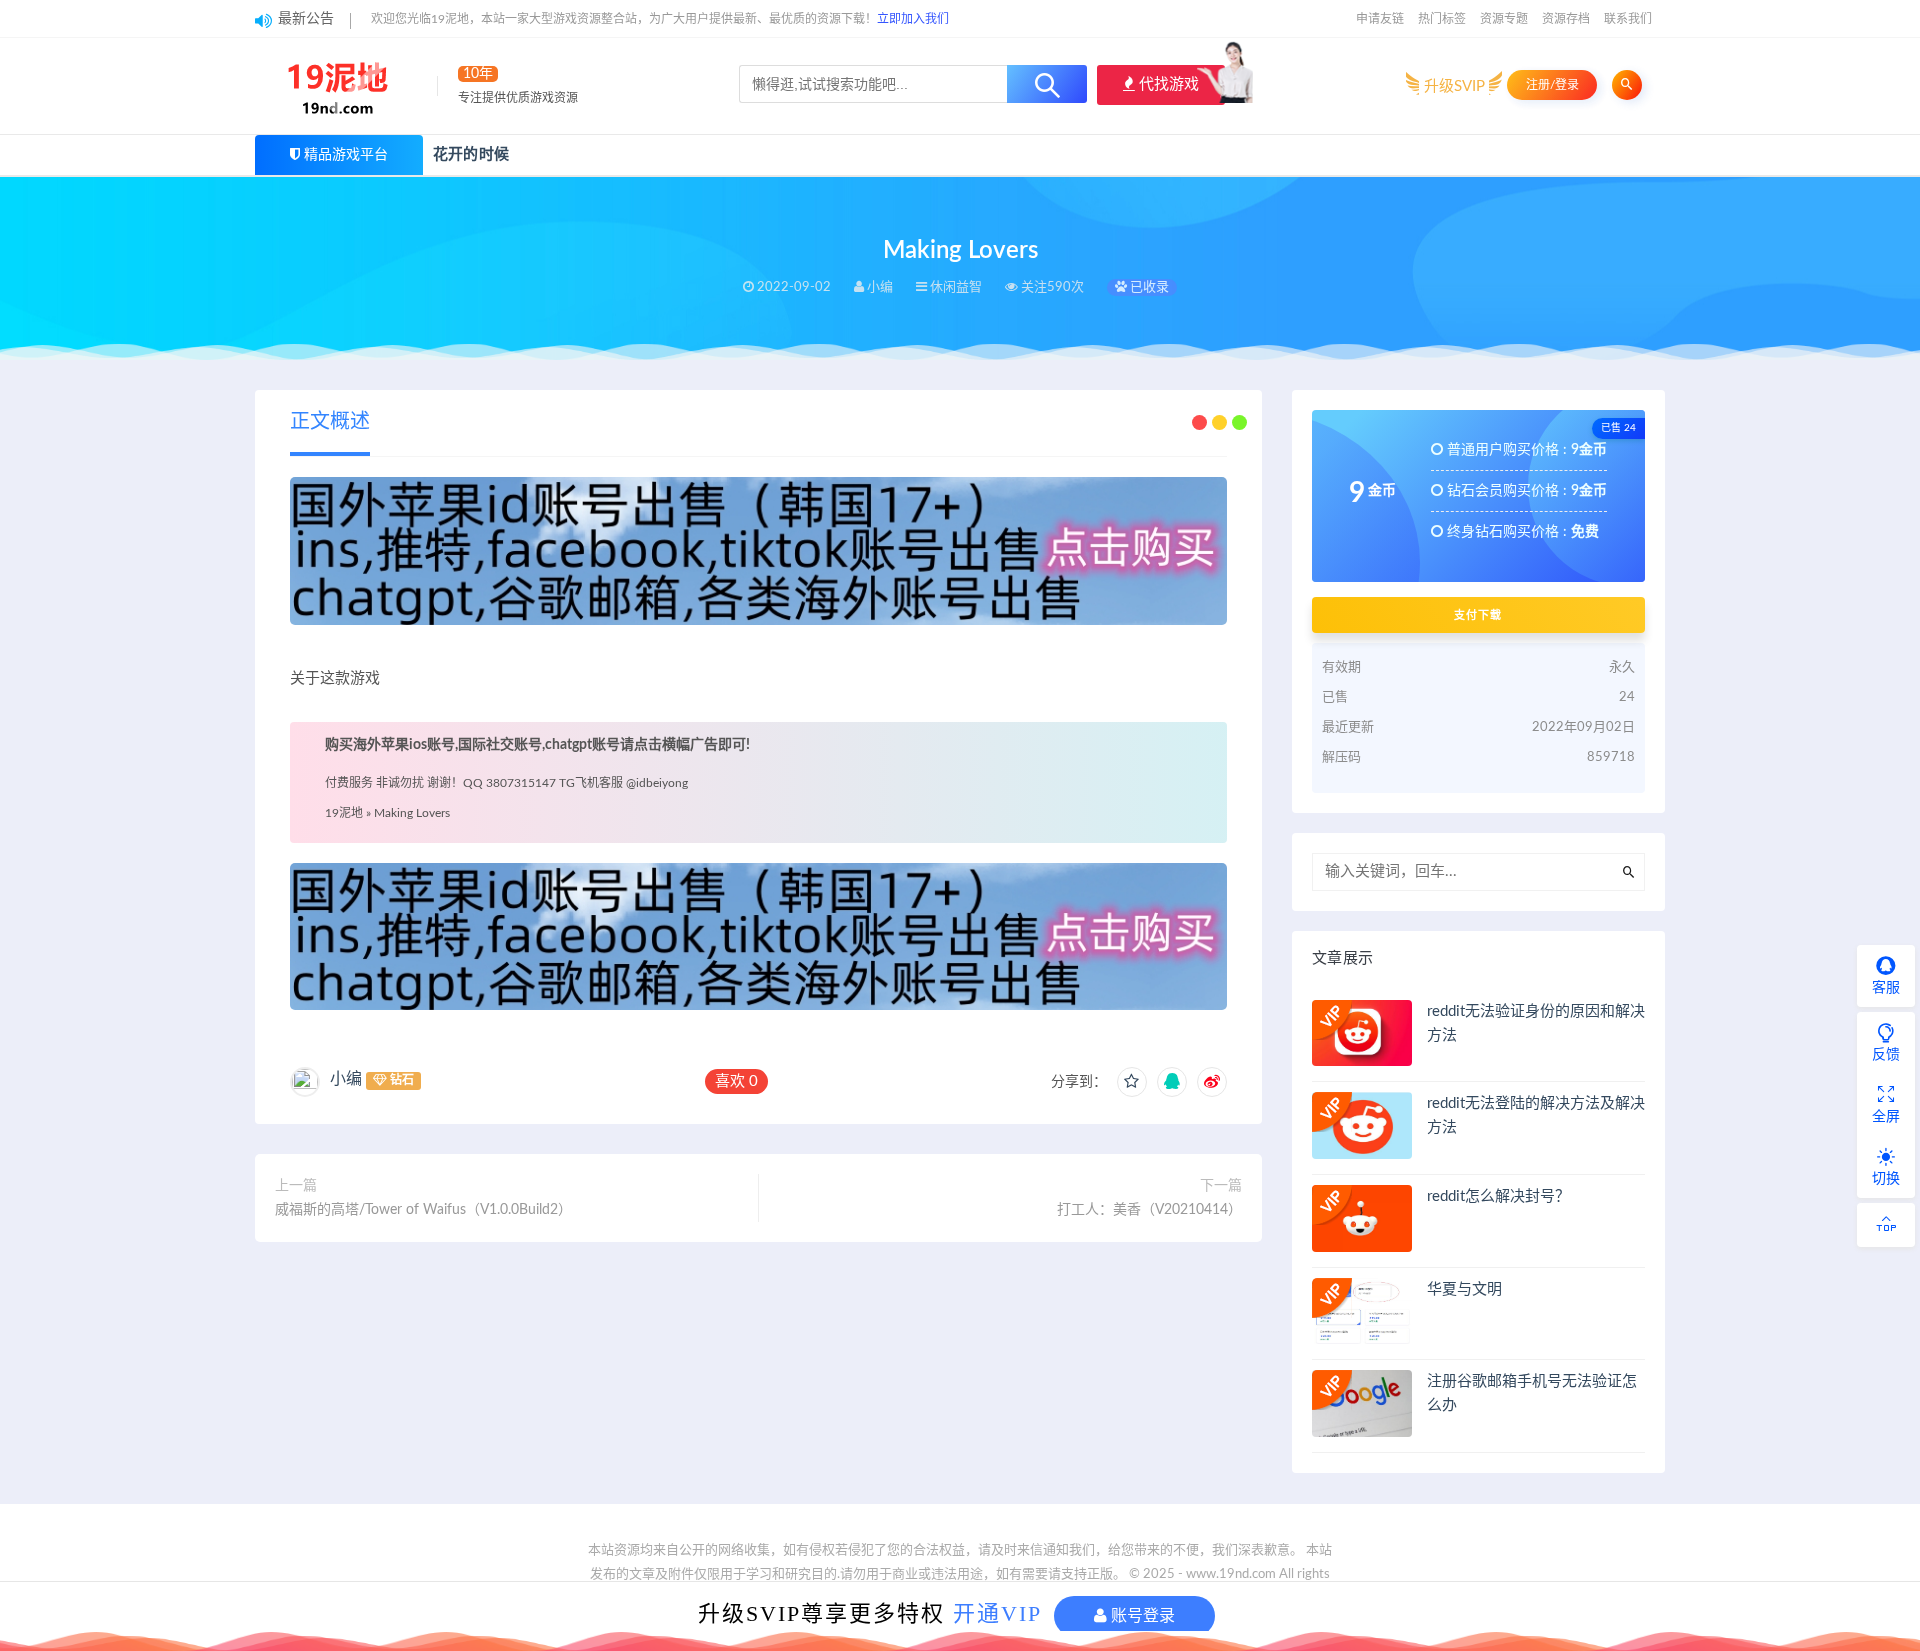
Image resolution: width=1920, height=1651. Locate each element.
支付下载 (1478, 615)
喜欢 (736, 1081)
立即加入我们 (913, 19)
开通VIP (997, 1613)
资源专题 (1504, 19)
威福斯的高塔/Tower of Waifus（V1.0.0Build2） (423, 1210)
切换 (1886, 1179)
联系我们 (1628, 19)
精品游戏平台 (346, 155)
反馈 (1886, 1055)
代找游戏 (1167, 84)
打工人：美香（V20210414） (1149, 1210)
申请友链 (1380, 19)
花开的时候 (471, 154)
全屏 (1886, 1117)
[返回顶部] (1886, 1225)
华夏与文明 (1464, 1289)
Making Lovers (412, 813)
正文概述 (330, 422)
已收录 (1148, 287)
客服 (1886, 988)
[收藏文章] (1132, 1082)
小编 (346, 1079)
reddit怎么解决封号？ (1498, 1196)
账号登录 (1141, 1615)
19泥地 (344, 813)
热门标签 (1442, 19)
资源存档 (1566, 19)
